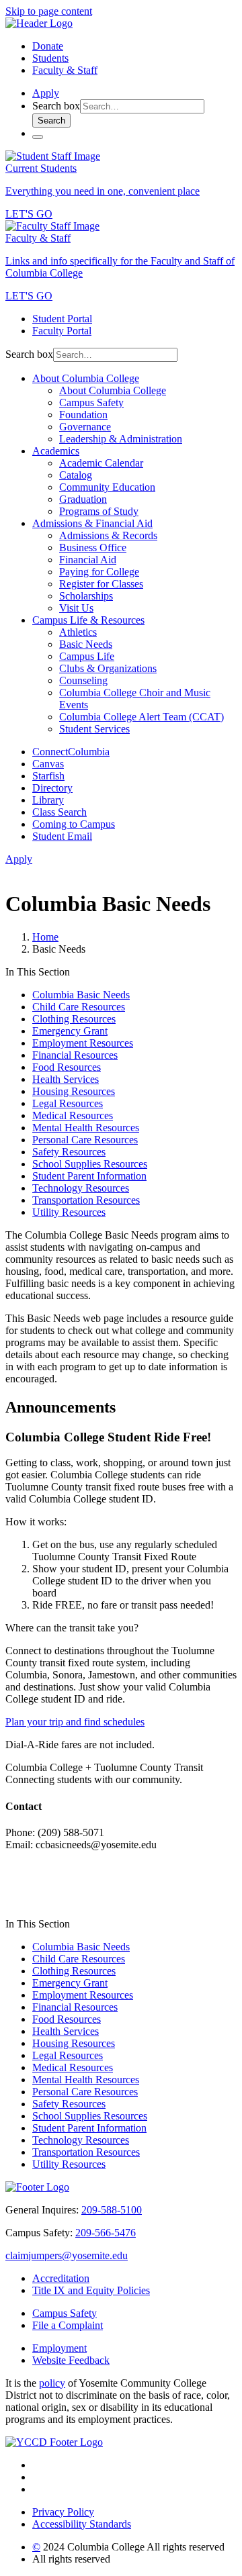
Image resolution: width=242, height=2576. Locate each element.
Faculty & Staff (65, 70)
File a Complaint (68, 2325)
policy (52, 2383)
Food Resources (67, 1067)
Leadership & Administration (121, 439)
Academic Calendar (101, 463)
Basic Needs (86, 644)
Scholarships (86, 596)
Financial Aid (88, 560)
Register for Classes (101, 584)
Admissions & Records (108, 535)
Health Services (66, 1079)
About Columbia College (86, 378)
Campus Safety (91, 402)
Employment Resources (83, 1043)
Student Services (94, 729)
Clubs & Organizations (108, 668)
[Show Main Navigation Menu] (38, 137)
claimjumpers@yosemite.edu (67, 2255)
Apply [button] (46, 93)
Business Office (93, 547)
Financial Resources (75, 1055)
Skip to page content (49, 11)
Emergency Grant (70, 1031)
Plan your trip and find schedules (75, 1722)
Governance (85, 427)
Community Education (107, 487)
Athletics (78, 632)
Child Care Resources (79, 1007)
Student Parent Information (89, 1176)
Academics (56, 451)
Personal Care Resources (85, 1140)
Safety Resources (69, 1152)
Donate (48, 46)
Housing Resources (74, 1091)
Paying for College (99, 572)
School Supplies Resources (90, 1164)
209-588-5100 (112, 2210)
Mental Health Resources (86, 1128)
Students (50, 58)
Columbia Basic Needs (81, 995)
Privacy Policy (63, 2512)
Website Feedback (71, 2360)
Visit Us (76, 608)
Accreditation (61, 2278)
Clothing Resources (74, 1019)
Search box (56, 106)
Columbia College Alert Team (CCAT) (142, 717)
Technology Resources (81, 1188)
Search (51, 121)
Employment (59, 2348)
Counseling (83, 680)
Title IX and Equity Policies (91, 2290)
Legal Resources (68, 1103)
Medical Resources (73, 1115)
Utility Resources (69, 1212)
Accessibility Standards (82, 2524)
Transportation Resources (86, 1200)
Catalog (76, 475)
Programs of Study (99, 511)
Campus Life (87, 656)
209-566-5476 (106, 2233)
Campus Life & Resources (88, 620)
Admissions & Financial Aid (92, 523)
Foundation (83, 415)
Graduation (83, 499)
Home (45, 937)
